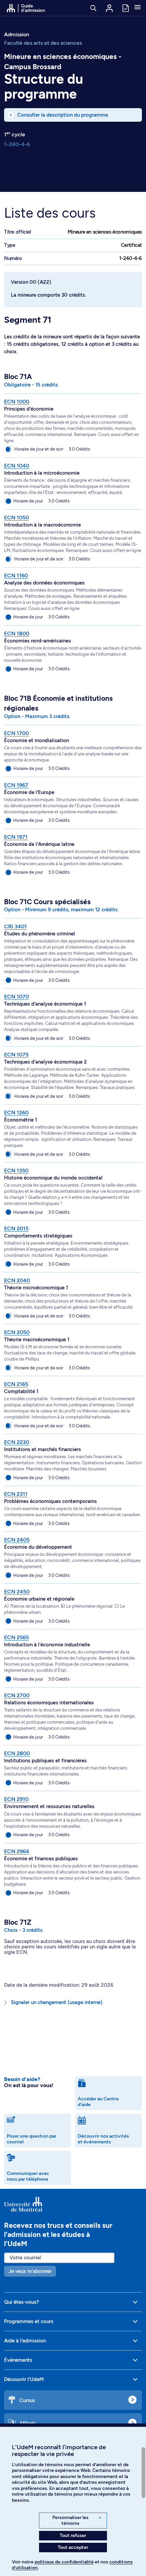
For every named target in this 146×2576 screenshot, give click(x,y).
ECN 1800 (17, 633)
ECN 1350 (16, 1171)
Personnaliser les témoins (77, 2521)
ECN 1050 (16, 518)
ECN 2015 (16, 1228)
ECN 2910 (16, 1799)
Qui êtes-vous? (22, 2302)
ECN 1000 (17, 402)
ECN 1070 (16, 997)
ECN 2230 (17, 1442)
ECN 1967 (16, 785)
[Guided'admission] (73, 2204)
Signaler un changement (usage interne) (57, 2002)
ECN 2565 (16, 1637)
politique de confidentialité (64, 2562)
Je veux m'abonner (30, 2271)
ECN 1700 (16, 733)
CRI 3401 (15, 926)
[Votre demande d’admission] (125, 8)
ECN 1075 (16, 1055)
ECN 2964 (17, 1851)
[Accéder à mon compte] (109, 8)
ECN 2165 (16, 1384)
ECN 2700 (17, 1695)
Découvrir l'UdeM (24, 2379)
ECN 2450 (17, 1592)
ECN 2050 (17, 1332)
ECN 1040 (17, 466)
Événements (18, 2360)
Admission (17, 34)
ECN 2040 (17, 1280)
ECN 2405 (17, 1540)
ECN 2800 (17, 1753)
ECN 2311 (16, 1494)
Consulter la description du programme (63, 115)
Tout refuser (73, 2535)
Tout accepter (73, 2547)
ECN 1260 (16, 1113)
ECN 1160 (16, 576)
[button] (138, 8)
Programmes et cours (29, 2321)
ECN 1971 (16, 837)
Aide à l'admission (25, 2341)
